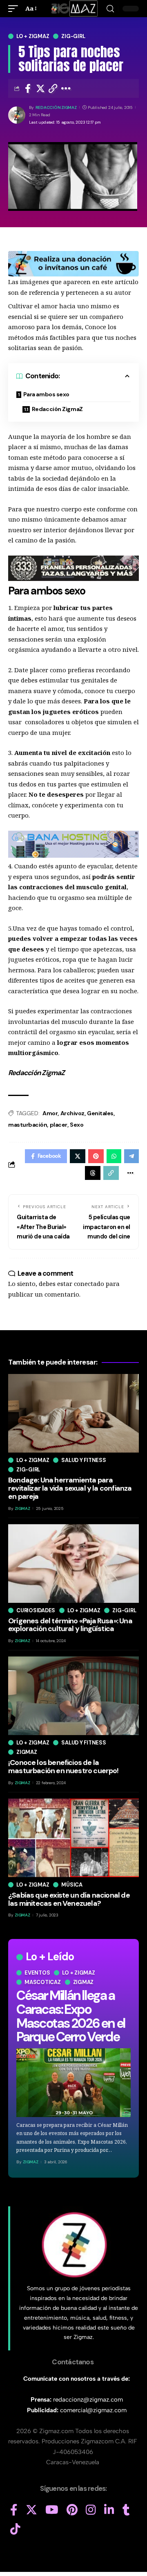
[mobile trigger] (15, 9)
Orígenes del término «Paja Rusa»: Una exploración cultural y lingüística (70, 1625)
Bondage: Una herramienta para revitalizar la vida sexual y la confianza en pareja (70, 1488)
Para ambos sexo (46, 394)
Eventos (37, 1973)
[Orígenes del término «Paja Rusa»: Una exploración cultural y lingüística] (73, 1564)
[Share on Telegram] (131, 1156)
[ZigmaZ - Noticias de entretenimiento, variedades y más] (74, 9)
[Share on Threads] (93, 1173)
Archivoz (72, 1113)
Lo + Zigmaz (33, 36)
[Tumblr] (126, 2510)
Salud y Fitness (84, 1460)
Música (72, 1885)
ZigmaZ (31, 2162)
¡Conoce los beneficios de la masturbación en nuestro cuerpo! (63, 1767)
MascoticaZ (43, 1982)
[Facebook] (14, 2510)
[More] (66, 88)
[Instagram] (91, 2510)
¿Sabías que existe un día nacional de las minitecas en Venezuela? (69, 1899)
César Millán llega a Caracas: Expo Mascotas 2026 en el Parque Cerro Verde (71, 2016)
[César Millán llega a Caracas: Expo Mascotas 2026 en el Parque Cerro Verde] (73, 2083)
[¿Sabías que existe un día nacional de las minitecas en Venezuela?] (73, 1838)
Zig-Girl (73, 36)
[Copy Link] (53, 88)
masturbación (28, 1125)
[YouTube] (52, 2510)
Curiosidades (36, 1610)
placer (59, 1125)
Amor (50, 1113)
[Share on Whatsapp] (114, 1156)
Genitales (100, 1113)
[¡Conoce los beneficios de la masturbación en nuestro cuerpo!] (73, 1696)
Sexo (77, 1125)
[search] (110, 9)
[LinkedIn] (109, 2510)
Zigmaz (84, 1982)
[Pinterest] (72, 2510)
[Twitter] (31, 2510)
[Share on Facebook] (28, 88)
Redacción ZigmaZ (56, 107)
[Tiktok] (15, 2529)
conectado (89, 1283)
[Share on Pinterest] (96, 1156)
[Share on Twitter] (40, 88)
